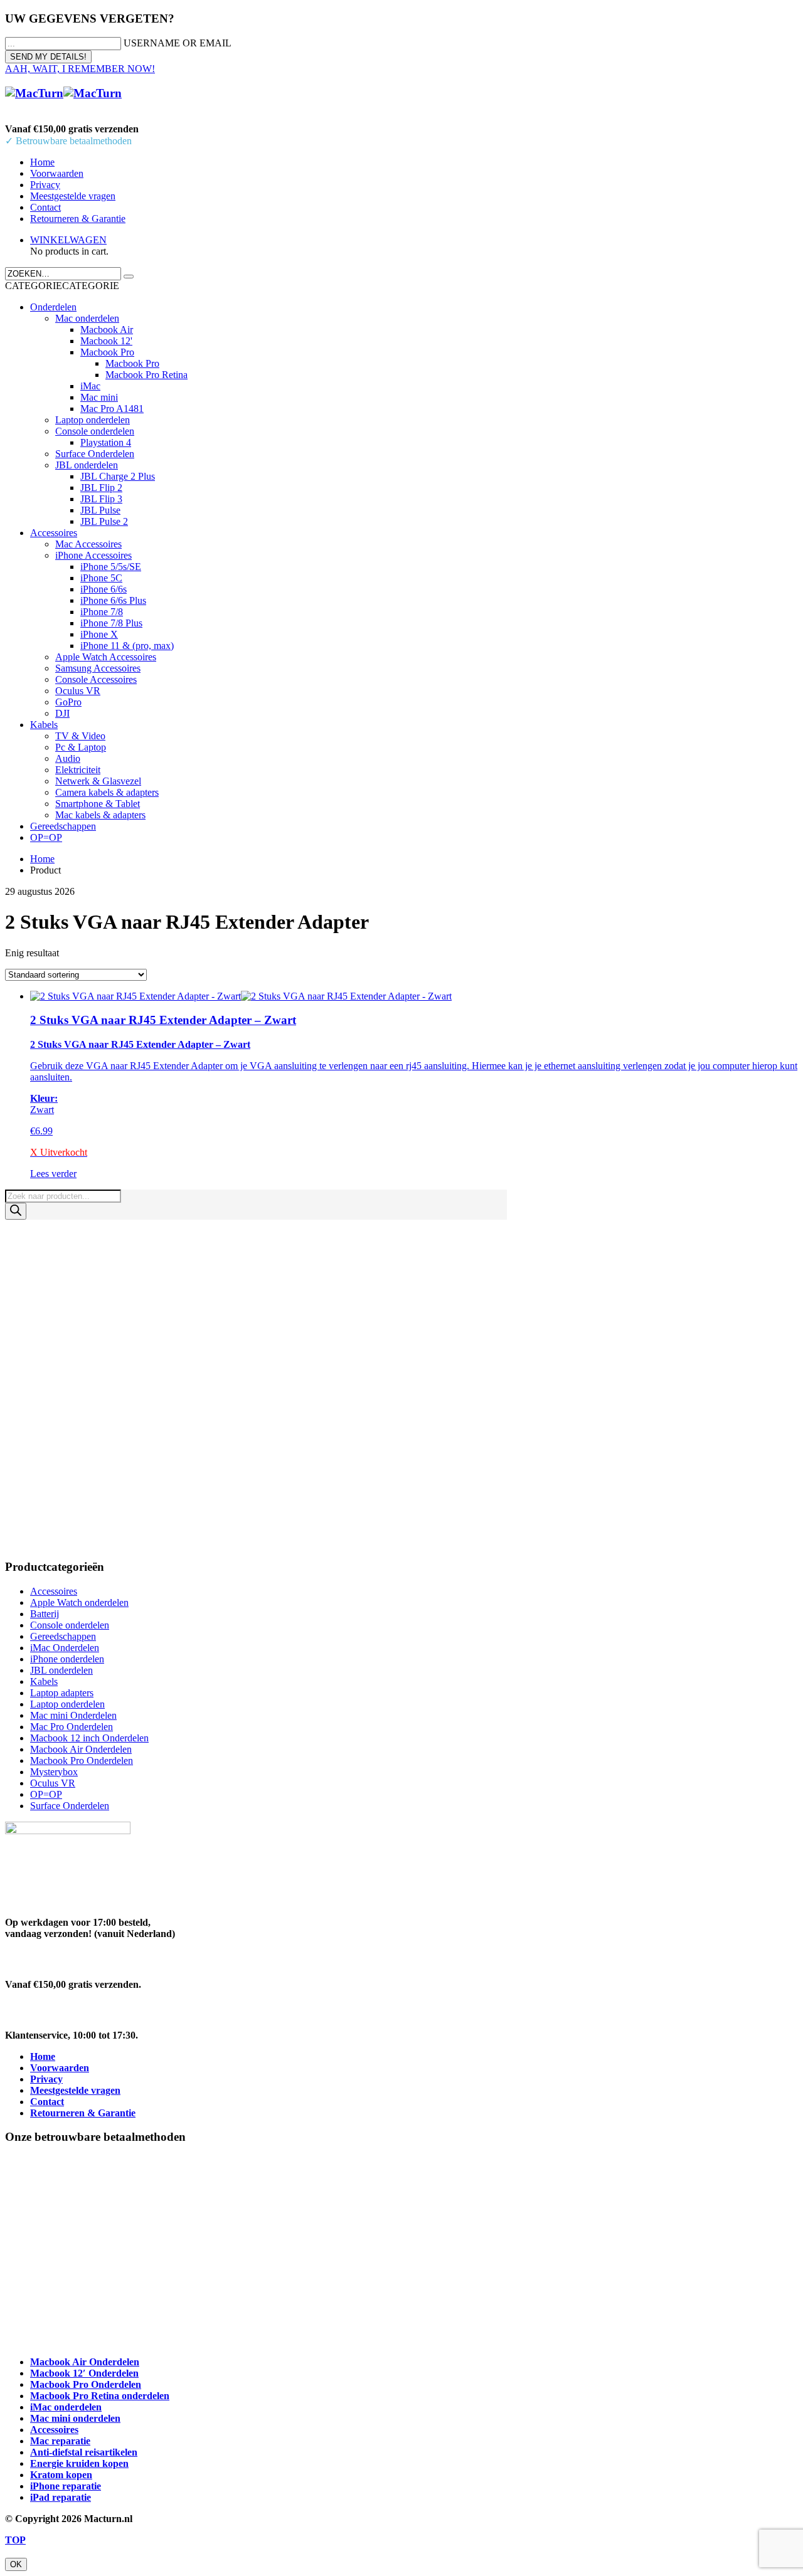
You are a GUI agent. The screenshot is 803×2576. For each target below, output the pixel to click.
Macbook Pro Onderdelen (82, 1760)
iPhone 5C (101, 578)
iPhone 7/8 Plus (111, 623)
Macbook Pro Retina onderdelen (100, 2396)
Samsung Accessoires (98, 668)
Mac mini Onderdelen (73, 1715)
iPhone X (99, 634)
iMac (90, 386)
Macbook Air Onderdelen (81, 1749)
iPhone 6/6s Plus (113, 600)
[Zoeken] (16, 1211)
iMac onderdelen (66, 2407)
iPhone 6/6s (104, 589)
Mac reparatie (60, 2441)
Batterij (45, 1614)
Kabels (44, 725)
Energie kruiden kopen (79, 2463)
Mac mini (99, 397)
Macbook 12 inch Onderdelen (89, 1738)
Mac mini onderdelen (75, 2418)
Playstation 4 (106, 442)
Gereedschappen (63, 826)
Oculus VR (78, 691)
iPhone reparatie (66, 2486)
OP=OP (46, 837)
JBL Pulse (100, 510)
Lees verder (53, 1174)
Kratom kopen (61, 2475)
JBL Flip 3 (101, 499)
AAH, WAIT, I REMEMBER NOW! (80, 69)
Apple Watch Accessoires (106, 657)
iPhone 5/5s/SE (111, 567)
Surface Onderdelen (95, 454)
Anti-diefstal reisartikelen (84, 2452)
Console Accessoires (96, 679)
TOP (15, 2540)
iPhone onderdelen (67, 1659)
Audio (68, 758)
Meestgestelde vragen (73, 196)
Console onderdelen (95, 431)
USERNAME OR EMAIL (178, 43)
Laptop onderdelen (93, 420)
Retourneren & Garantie (78, 219)
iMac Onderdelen (65, 1648)
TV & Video (80, 736)
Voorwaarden (57, 173)
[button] (62, 286)
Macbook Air (107, 330)
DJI (62, 713)
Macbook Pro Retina (146, 375)
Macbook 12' (106, 341)
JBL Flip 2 (101, 488)
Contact (45, 207)
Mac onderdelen (87, 318)
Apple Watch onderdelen (79, 1602)
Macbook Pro (107, 352)
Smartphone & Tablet (98, 804)
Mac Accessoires (88, 544)
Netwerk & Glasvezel (98, 781)
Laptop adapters (62, 1693)
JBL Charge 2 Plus (118, 476)
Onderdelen (53, 307)
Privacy (45, 185)
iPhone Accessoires (93, 555)
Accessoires (54, 533)
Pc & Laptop (81, 747)
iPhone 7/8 (102, 612)
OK (16, 2564)
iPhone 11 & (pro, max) (127, 646)
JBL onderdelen (87, 465)
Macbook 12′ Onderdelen (84, 2373)
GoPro (68, 702)
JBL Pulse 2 (104, 521)
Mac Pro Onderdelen (72, 1727)
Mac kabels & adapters (100, 815)
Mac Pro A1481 (112, 409)
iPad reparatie (61, 2497)
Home (42, 162)
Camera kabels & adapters (107, 792)
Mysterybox (54, 1772)
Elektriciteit (78, 770)
